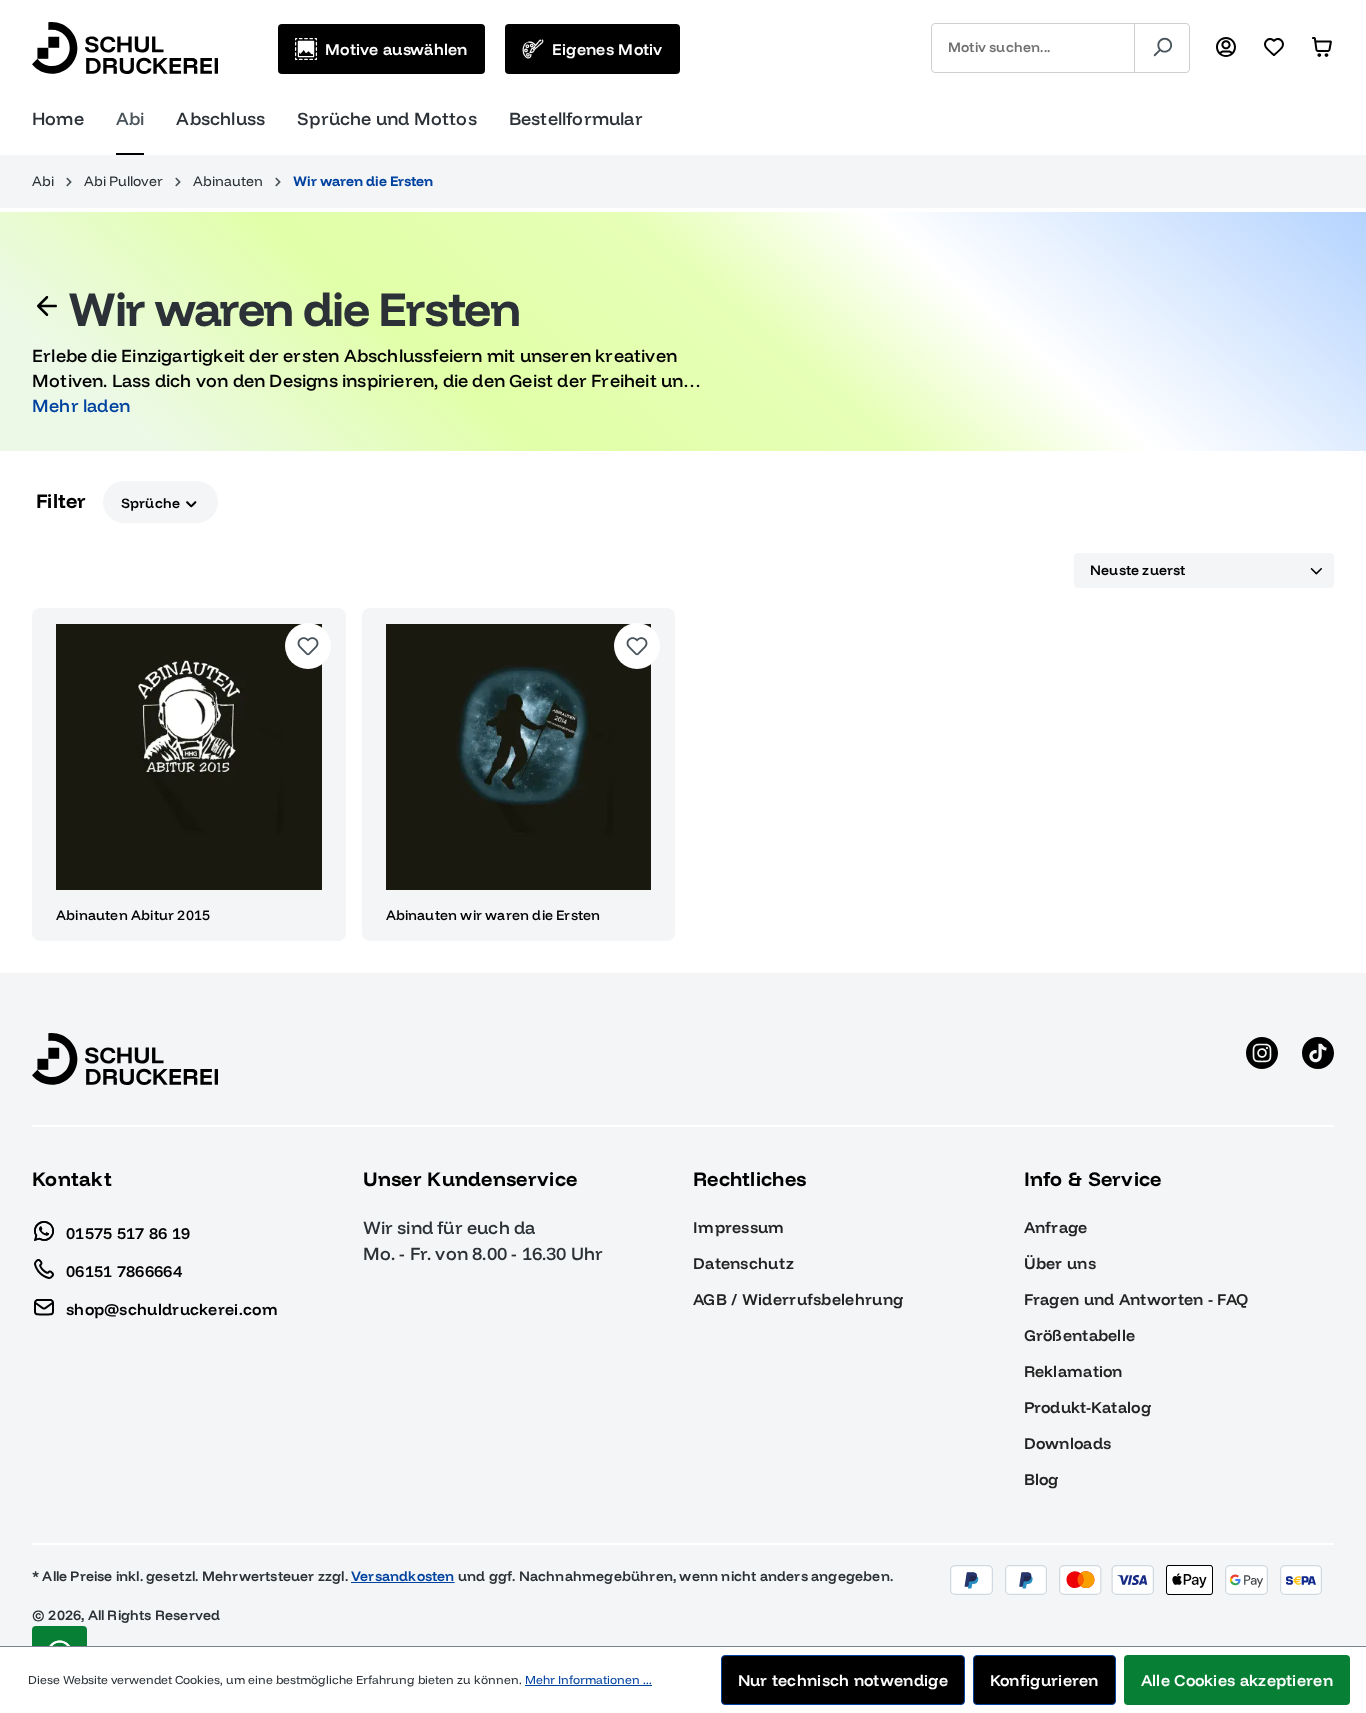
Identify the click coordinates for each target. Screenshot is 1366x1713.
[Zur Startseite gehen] (125, 48)
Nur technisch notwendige (843, 1680)
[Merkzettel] (1274, 48)
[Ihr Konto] (1226, 48)
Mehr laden (81, 405)
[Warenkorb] (1322, 48)
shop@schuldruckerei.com (172, 1308)
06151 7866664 (124, 1270)
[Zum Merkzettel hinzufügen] (308, 646)
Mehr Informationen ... (588, 1679)
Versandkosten (403, 1576)
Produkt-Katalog (1088, 1407)
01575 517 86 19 (128, 1232)
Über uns (1060, 1263)
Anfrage (1056, 1227)
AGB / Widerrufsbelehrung (798, 1299)
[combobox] (1033, 48)
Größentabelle (1080, 1335)
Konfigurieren (1044, 1680)
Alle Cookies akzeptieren (1237, 1680)
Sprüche (152, 502)
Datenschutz (743, 1263)
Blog (1041, 1479)
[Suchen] (1162, 48)
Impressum (739, 1227)
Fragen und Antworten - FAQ (1136, 1299)
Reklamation (1073, 1371)
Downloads (1068, 1443)
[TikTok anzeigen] (1318, 1059)
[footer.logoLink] (125, 1058)
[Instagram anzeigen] (1262, 1059)
